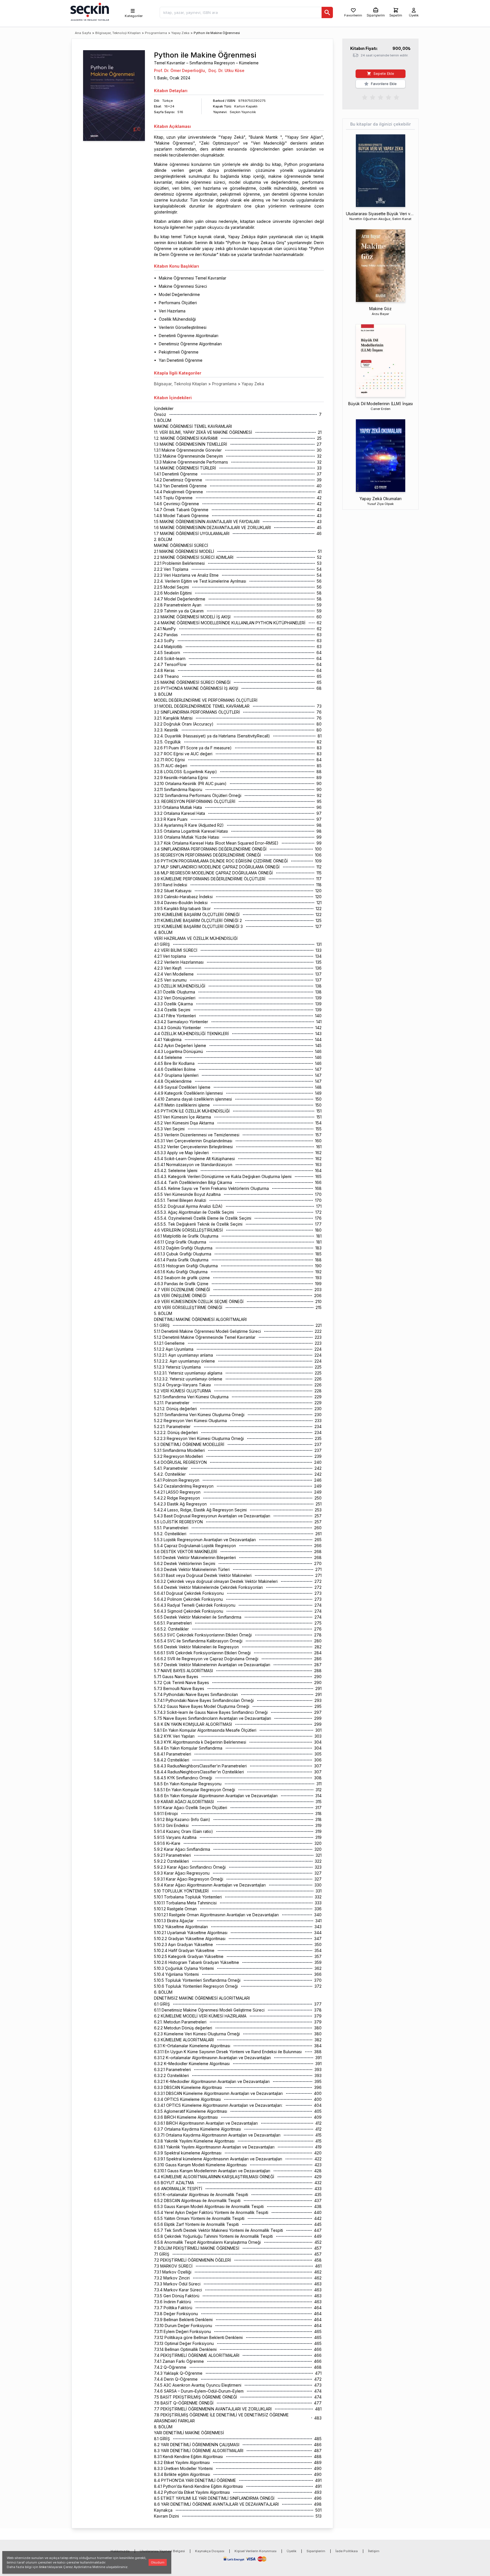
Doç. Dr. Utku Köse (226, 70)
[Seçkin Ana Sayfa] (89, 11)
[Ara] (327, 12)
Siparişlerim (316, 2551)
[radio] (365, 97)
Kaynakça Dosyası (210, 2551)
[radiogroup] (381, 97)
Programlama (156, 33)
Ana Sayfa (83, 33)
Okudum (158, 2562)
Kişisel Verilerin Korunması (255, 2551)
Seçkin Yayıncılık (243, 112)
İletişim (374, 2551)
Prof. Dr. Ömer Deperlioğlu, (180, 70)
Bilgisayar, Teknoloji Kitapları (118, 33)
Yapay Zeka (180, 33)
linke (43, 2567)
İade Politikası (347, 2551)
